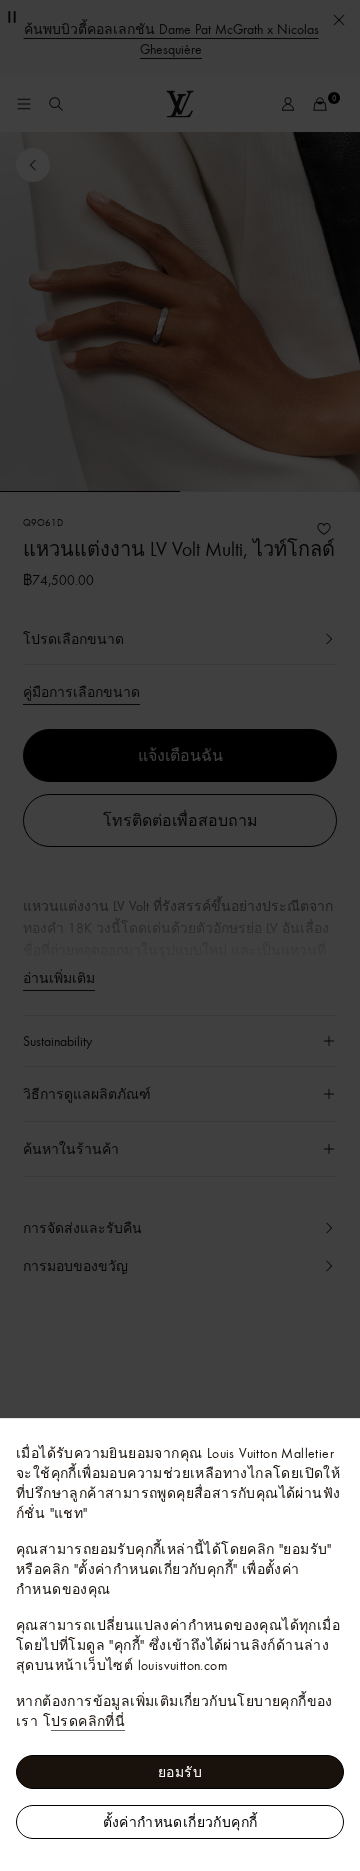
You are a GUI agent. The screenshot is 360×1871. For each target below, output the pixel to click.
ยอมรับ (180, 1772)
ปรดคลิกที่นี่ (88, 1721)
